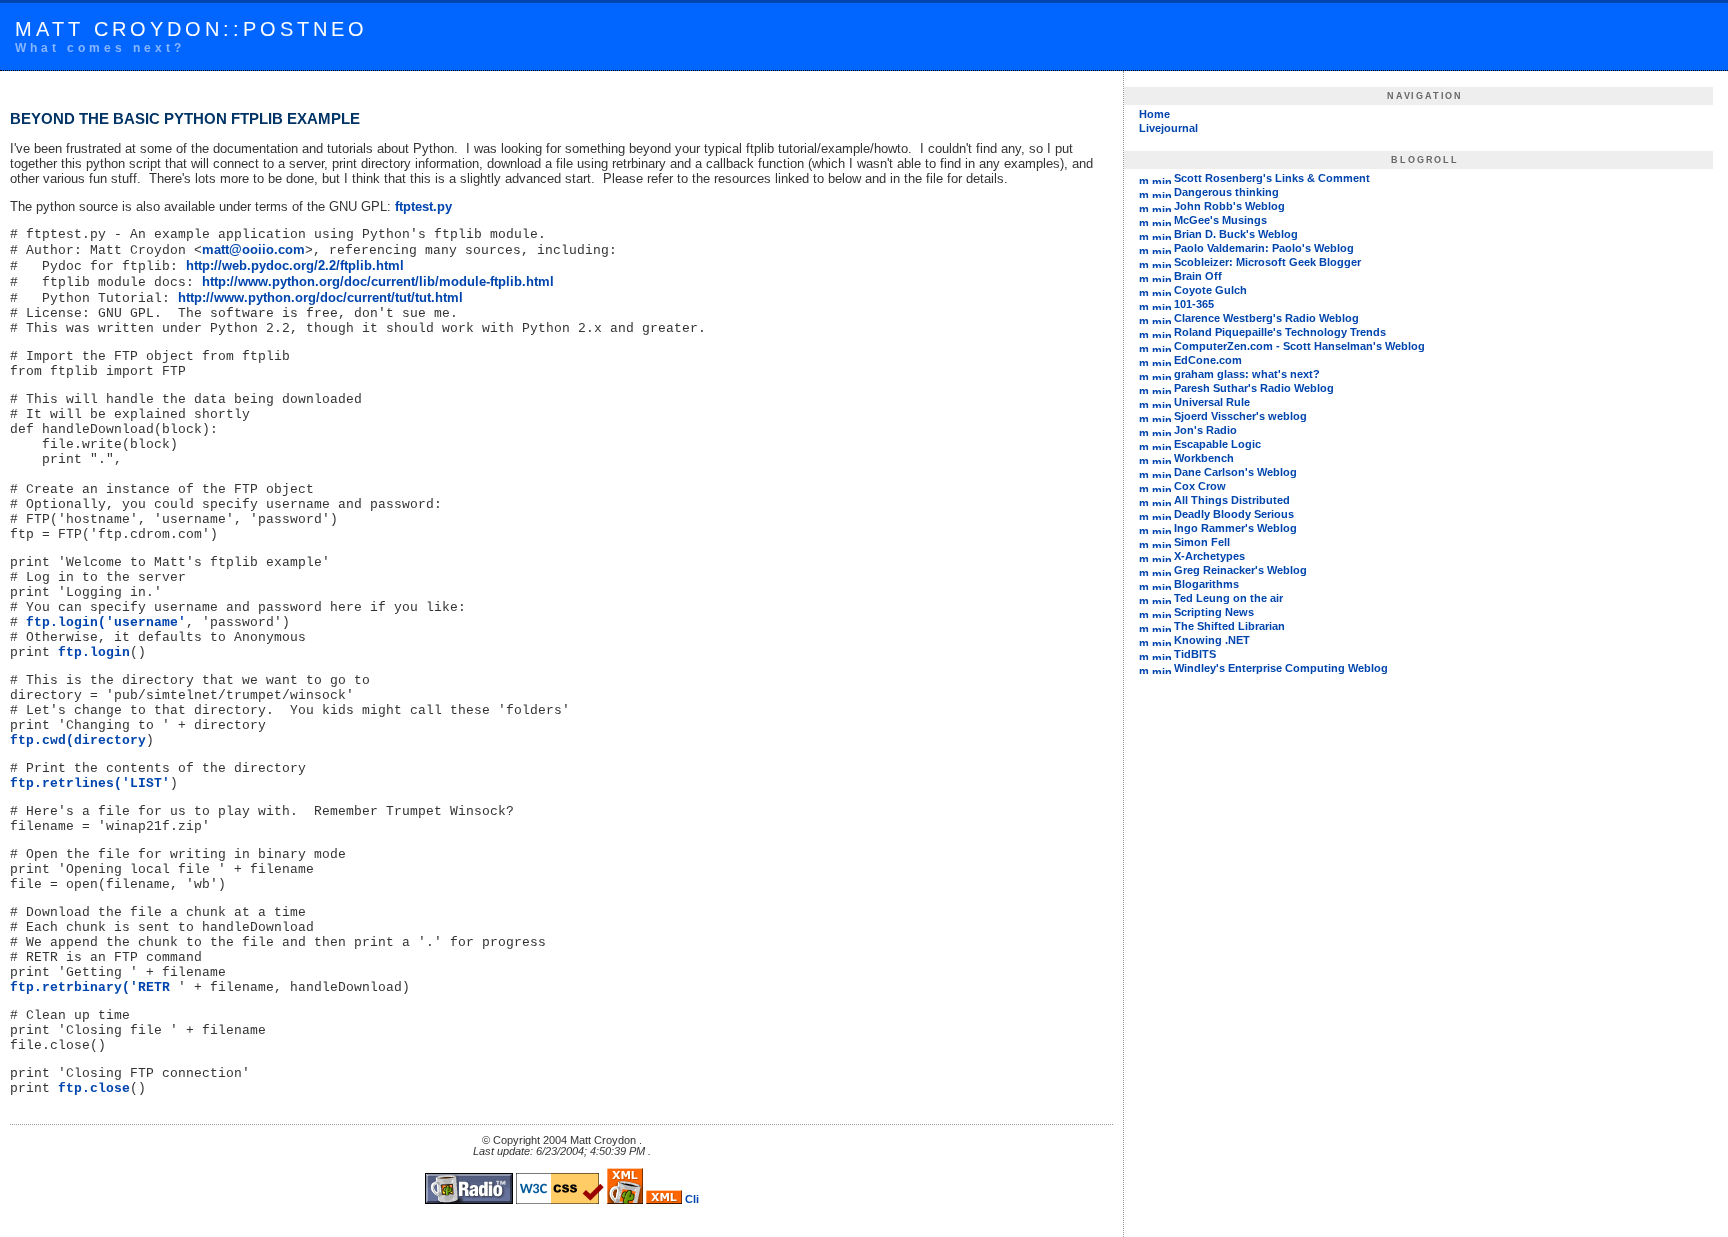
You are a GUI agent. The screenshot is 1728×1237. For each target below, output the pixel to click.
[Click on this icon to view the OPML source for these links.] (1157, 699)
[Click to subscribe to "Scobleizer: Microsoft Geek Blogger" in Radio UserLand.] (1144, 262)
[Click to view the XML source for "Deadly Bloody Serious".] (1161, 514)
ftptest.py (423, 206)
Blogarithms (1206, 584)
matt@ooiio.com (253, 249)
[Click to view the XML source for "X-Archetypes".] (1161, 556)
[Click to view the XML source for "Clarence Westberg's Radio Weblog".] (1161, 318)
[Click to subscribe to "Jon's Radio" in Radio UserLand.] (1144, 430)
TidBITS (1195, 654)
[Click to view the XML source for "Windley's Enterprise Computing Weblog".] (1161, 668)
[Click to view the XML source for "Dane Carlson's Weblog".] (1161, 472)
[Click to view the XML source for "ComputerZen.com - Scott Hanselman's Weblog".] (1161, 346)
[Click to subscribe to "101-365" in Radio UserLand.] (1144, 304)
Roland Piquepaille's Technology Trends (1280, 332)
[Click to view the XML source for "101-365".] (1161, 304)
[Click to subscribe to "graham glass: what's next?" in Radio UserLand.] (1144, 374)
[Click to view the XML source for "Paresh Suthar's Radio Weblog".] (1161, 388)
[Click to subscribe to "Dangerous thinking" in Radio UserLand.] (1144, 192)
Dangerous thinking (1226, 192)
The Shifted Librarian (1229, 626)
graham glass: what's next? (1247, 374)
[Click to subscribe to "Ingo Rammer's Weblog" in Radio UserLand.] (1144, 528)
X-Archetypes (1209, 556)
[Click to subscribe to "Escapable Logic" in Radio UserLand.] (1144, 444)
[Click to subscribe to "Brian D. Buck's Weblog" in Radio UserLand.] (1144, 234)
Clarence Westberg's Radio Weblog (1266, 318)
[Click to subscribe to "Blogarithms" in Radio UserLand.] (1144, 584)
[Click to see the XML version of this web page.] (664, 1200)
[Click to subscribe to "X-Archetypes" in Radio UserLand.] (1144, 556)
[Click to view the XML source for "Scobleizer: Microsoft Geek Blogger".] (1161, 262)
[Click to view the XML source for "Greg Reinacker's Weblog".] (1161, 570)
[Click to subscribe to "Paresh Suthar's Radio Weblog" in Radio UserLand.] (1144, 388)
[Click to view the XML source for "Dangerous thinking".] (1161, 192)
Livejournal (1168, 128)
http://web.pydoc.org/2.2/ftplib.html (295, 265)
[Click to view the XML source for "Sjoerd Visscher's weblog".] (1161, 416)
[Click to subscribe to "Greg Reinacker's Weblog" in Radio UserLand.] (1144, 570)
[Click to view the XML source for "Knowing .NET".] (1161, 640)
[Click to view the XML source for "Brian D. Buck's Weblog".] (1161, 234)
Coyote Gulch (1210, 290)
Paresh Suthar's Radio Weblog (1254, 388)
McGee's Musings (1220, 220)
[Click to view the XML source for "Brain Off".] (1161, 276)
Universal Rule (1212, 402)
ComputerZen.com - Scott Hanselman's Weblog (1299, 346)
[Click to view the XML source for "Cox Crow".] (1161, 486)
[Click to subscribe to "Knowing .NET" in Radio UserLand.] (1144, 640)
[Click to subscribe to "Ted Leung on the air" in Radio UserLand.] (1144, 598)
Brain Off (1198, 276)
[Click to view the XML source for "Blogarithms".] (1161, 584)
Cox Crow (1200, 486)
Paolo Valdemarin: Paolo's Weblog (1264, 248)
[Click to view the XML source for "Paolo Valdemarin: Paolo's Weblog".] (1161, 248)
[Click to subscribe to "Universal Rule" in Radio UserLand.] (1144, 402)
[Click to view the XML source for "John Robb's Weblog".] (1161, 206)
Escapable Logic (1217, 444)
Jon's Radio (1205, 430)
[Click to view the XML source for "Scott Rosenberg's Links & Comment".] (1161, 178)
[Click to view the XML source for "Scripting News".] (1161, 612)
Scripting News (1214, 612)
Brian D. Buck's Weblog (1236, 234)
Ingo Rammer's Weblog (1235, 528)
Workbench (1204, 458)
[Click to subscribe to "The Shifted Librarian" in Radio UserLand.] (1144, 626)
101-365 (1194, 304)
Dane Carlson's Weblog (1235, 472)
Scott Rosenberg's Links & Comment (1272, 178)
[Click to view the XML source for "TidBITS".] (1161, 654)
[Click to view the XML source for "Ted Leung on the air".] (1161, 598)
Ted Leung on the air (1228, 598)
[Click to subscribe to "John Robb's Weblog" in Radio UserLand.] (1144, 206)
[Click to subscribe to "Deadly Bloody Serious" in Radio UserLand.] (1144, 514)
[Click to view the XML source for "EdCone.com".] (1161, 360)
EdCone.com (1208, 360)
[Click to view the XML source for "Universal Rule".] (1161, 402)
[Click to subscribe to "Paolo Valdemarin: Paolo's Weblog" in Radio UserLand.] (1144, 248)
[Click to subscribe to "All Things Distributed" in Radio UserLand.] (1144, 500)
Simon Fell (1202, 542)
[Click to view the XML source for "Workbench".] (1161, 458)
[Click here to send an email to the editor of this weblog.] (692, 1200)
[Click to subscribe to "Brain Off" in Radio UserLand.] (1144, 276)
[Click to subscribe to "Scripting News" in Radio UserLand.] (1144, 612)
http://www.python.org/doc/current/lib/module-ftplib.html (378, 281)
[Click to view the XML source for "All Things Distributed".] (1161, 500)
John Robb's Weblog (1229, 206)
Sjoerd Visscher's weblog (1240, 416)
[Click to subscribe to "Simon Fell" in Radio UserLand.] (1144, 542)
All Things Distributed (1232, 500)
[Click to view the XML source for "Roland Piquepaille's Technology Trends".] (1161, 332)
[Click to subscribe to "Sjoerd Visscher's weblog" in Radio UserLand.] (1144, 416)
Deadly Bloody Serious (1234, 514)
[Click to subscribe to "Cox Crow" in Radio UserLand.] (1144, 486)
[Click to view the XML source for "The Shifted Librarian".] (1161, 626)
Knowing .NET (1212, 640)
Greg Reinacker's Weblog (1240, 570)
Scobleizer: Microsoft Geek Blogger (1267, 262)
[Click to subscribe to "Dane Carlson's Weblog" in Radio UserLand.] (1144, 472)
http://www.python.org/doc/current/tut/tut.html (320, 297)
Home (1154, 114)
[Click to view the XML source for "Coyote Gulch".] (1161, 290)
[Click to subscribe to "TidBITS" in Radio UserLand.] (1144, 654)
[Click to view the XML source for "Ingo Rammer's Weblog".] (1161, 528)
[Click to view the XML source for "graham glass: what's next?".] (1161, 374)
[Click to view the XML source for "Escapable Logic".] (1161, 444)
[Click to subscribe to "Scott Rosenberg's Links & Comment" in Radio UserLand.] (1144, 178)
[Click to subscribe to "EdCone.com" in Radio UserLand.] (1144, 360)
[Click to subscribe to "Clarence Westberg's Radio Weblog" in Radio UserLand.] (1144, 318)
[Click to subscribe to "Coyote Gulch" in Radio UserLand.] (1144, 290)
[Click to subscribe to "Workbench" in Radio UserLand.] (1144, 458)
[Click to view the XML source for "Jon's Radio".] (1161, 430)
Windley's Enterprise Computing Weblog (1281, 668)
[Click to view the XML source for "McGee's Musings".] (1161, 220)
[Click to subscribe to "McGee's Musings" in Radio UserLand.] (1144, 220)
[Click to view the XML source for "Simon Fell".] (1161, 542)
